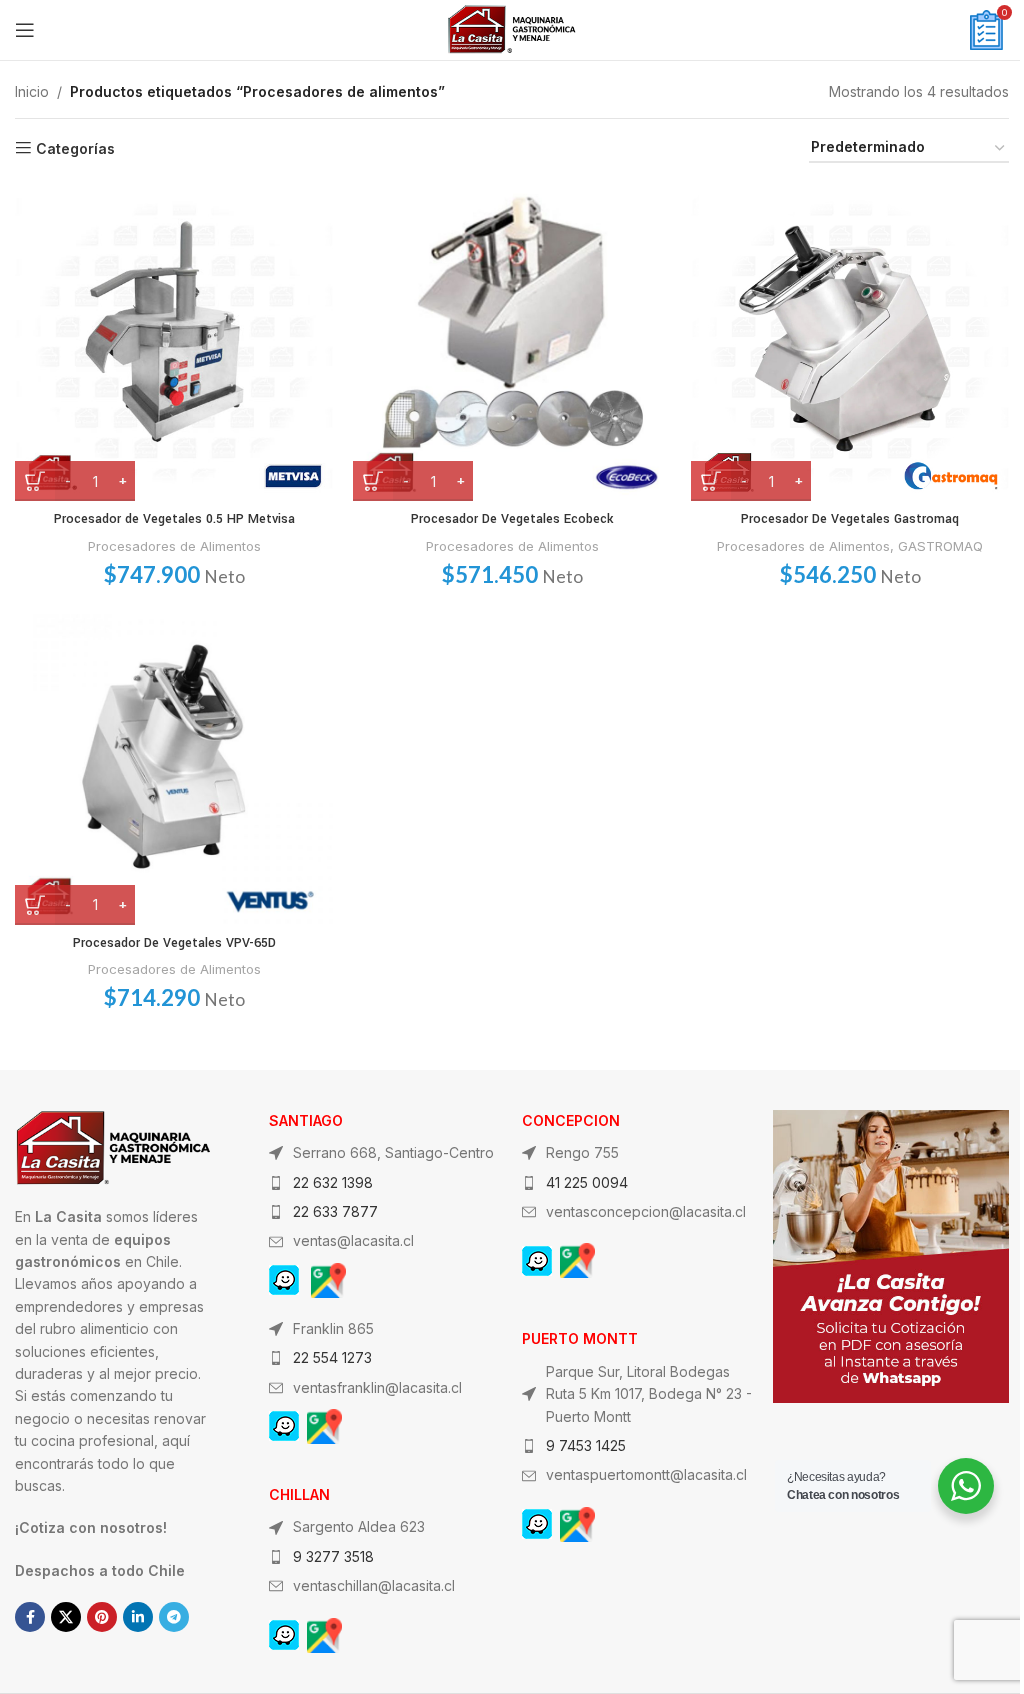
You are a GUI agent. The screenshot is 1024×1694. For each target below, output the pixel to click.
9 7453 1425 (586, 1445)
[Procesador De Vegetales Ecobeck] (512, 342)
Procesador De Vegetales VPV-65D (174, 943)
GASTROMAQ (940, 546)
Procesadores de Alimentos (174, 546)
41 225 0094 (587, 1182)
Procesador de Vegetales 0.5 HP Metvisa (174, 519)
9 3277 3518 (333, 1556)
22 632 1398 (333, 1182)
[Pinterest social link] (102, 1617)
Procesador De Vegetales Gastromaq (850, 519)
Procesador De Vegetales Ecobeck (512, 519)
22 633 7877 (335, 1211)
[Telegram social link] (174, 1617)
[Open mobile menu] (25, 30)
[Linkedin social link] (138, 1617)
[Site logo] (512, 28)
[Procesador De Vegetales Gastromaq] (850, 342)
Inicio (32, 91)
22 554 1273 (332, 1357)
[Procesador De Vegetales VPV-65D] (174, 766)
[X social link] (66, 1617)
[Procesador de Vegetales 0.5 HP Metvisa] (174, 342)
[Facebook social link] (30, 1617)
